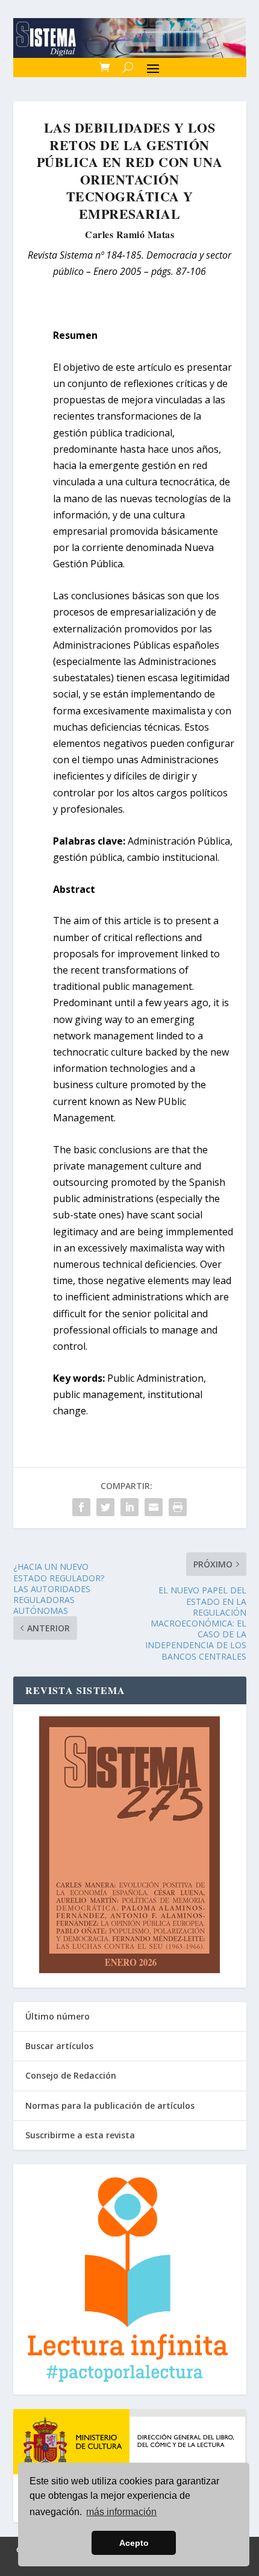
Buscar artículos (59, 2046)
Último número (58, 2016)
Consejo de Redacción (71, 2075)
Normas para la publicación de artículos (110, 2105)
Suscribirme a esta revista (80, 2135)
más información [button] (121, 2512)
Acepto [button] (134, 2543)
